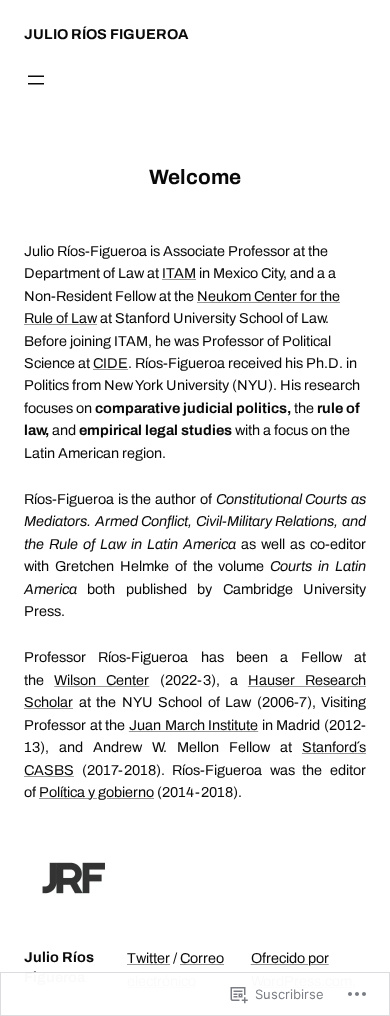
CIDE (110, 363)
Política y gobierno (96, 792)
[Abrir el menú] (36, 80)
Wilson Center (101, 680)
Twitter (148, 958)
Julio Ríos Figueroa (106, 34)
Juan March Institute (193, 725)
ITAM (179, 273)
